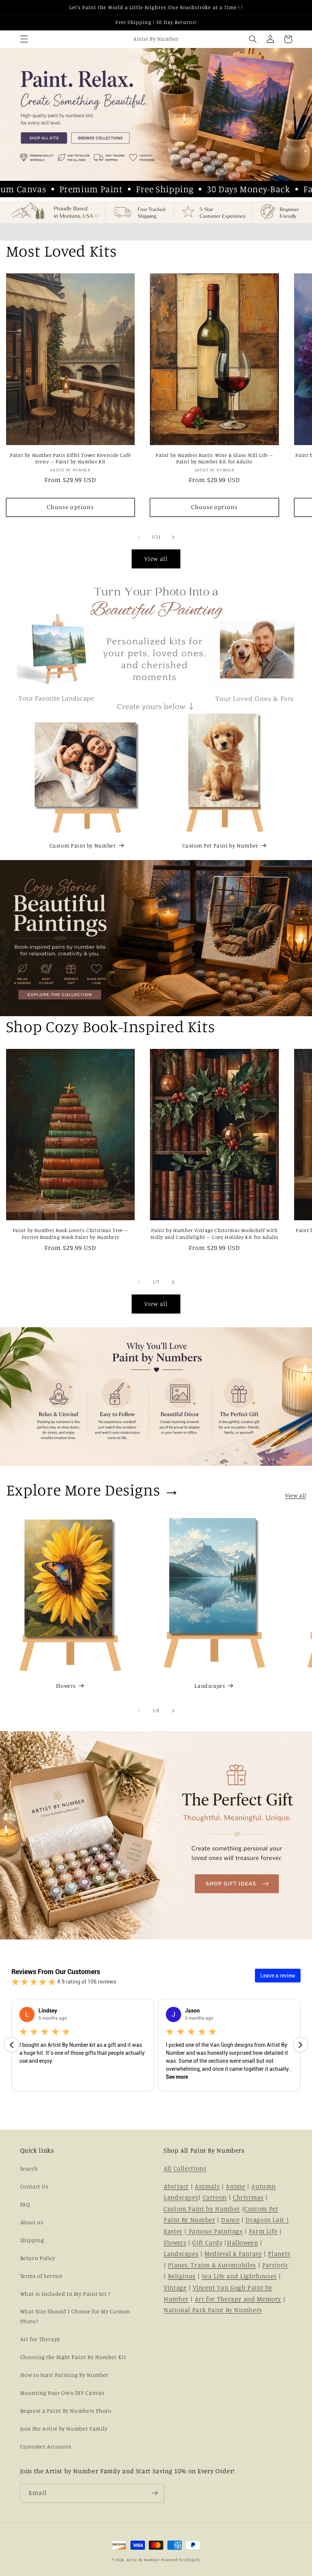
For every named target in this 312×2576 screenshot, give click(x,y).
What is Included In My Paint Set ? (65, 2294)
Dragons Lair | (267, 2220)
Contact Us (34, 2186)
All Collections (185, 2168)
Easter (173, 2231)
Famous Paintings (215, 2231)
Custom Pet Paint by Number (220, 845)
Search (29, 2168)
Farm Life (263, 2231)
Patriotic (275, 2265)
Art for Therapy (40, 2339)
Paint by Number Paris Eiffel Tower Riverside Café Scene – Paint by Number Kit (70, 458)
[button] (24, 39)
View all (156, 559)
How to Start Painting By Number (64, 2375)
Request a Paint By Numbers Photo (66, 2411)
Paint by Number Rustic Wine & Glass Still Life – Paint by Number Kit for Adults (214, 458)
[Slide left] (139, 537)
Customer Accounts (46, 2446)
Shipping (32, 2240)
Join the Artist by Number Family (64, 2428)
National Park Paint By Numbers (213, 2310)
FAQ (25, 2204)
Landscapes (210, 1686)
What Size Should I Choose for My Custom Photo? (75, 2316)
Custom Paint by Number (83, 845)
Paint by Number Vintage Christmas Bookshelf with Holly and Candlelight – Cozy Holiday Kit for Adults (214, 1234)
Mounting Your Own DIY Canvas (62, 2393)
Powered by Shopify (180, 2560)
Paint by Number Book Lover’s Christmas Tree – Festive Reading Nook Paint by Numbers (70, 1234)
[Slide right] (173, 537)
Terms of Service (41, 2276)
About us (32, 2222)
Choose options (70, 507)
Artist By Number (143, 2560)
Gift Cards (207, 2242)
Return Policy (38, 2258)
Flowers (66, 1686)
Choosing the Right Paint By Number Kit (73, 2357)
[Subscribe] (154, 2493)
